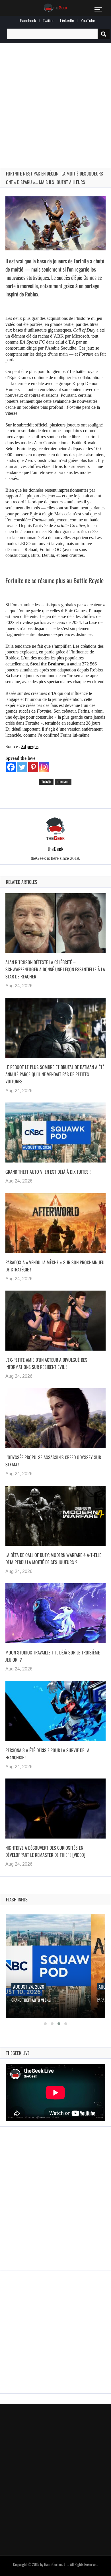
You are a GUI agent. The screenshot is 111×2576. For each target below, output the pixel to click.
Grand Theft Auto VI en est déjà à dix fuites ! (48, 1172)
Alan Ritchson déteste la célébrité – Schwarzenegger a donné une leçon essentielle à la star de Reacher (55, 969)
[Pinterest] (33, 767)
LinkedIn (67, 21)
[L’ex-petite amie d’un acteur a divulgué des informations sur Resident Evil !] (55, 1321)
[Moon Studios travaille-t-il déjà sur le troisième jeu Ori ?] (55, 1613)
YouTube (88, 21)
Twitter (48, 21)
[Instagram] (44, 767)
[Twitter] (22, 767)
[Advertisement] (55, 99)
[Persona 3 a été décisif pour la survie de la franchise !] (55, 1711)
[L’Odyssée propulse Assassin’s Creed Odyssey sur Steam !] (55, 1418)
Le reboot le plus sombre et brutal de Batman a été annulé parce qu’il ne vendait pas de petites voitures (55, 1074)
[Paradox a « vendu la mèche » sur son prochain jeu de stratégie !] (55, 1223)
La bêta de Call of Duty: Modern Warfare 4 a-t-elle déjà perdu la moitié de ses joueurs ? (53, 1559)
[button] (45, 2024)
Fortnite (63, 782)
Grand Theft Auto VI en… (31, 2000)
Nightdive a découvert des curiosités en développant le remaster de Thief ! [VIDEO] (45, 1851)
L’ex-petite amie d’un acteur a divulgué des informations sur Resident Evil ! (46, 1363)
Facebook (28, 21)
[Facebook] (11, 767)
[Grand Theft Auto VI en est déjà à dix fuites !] (55, 1133)
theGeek (55, 849)
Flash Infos (17, 1899)
